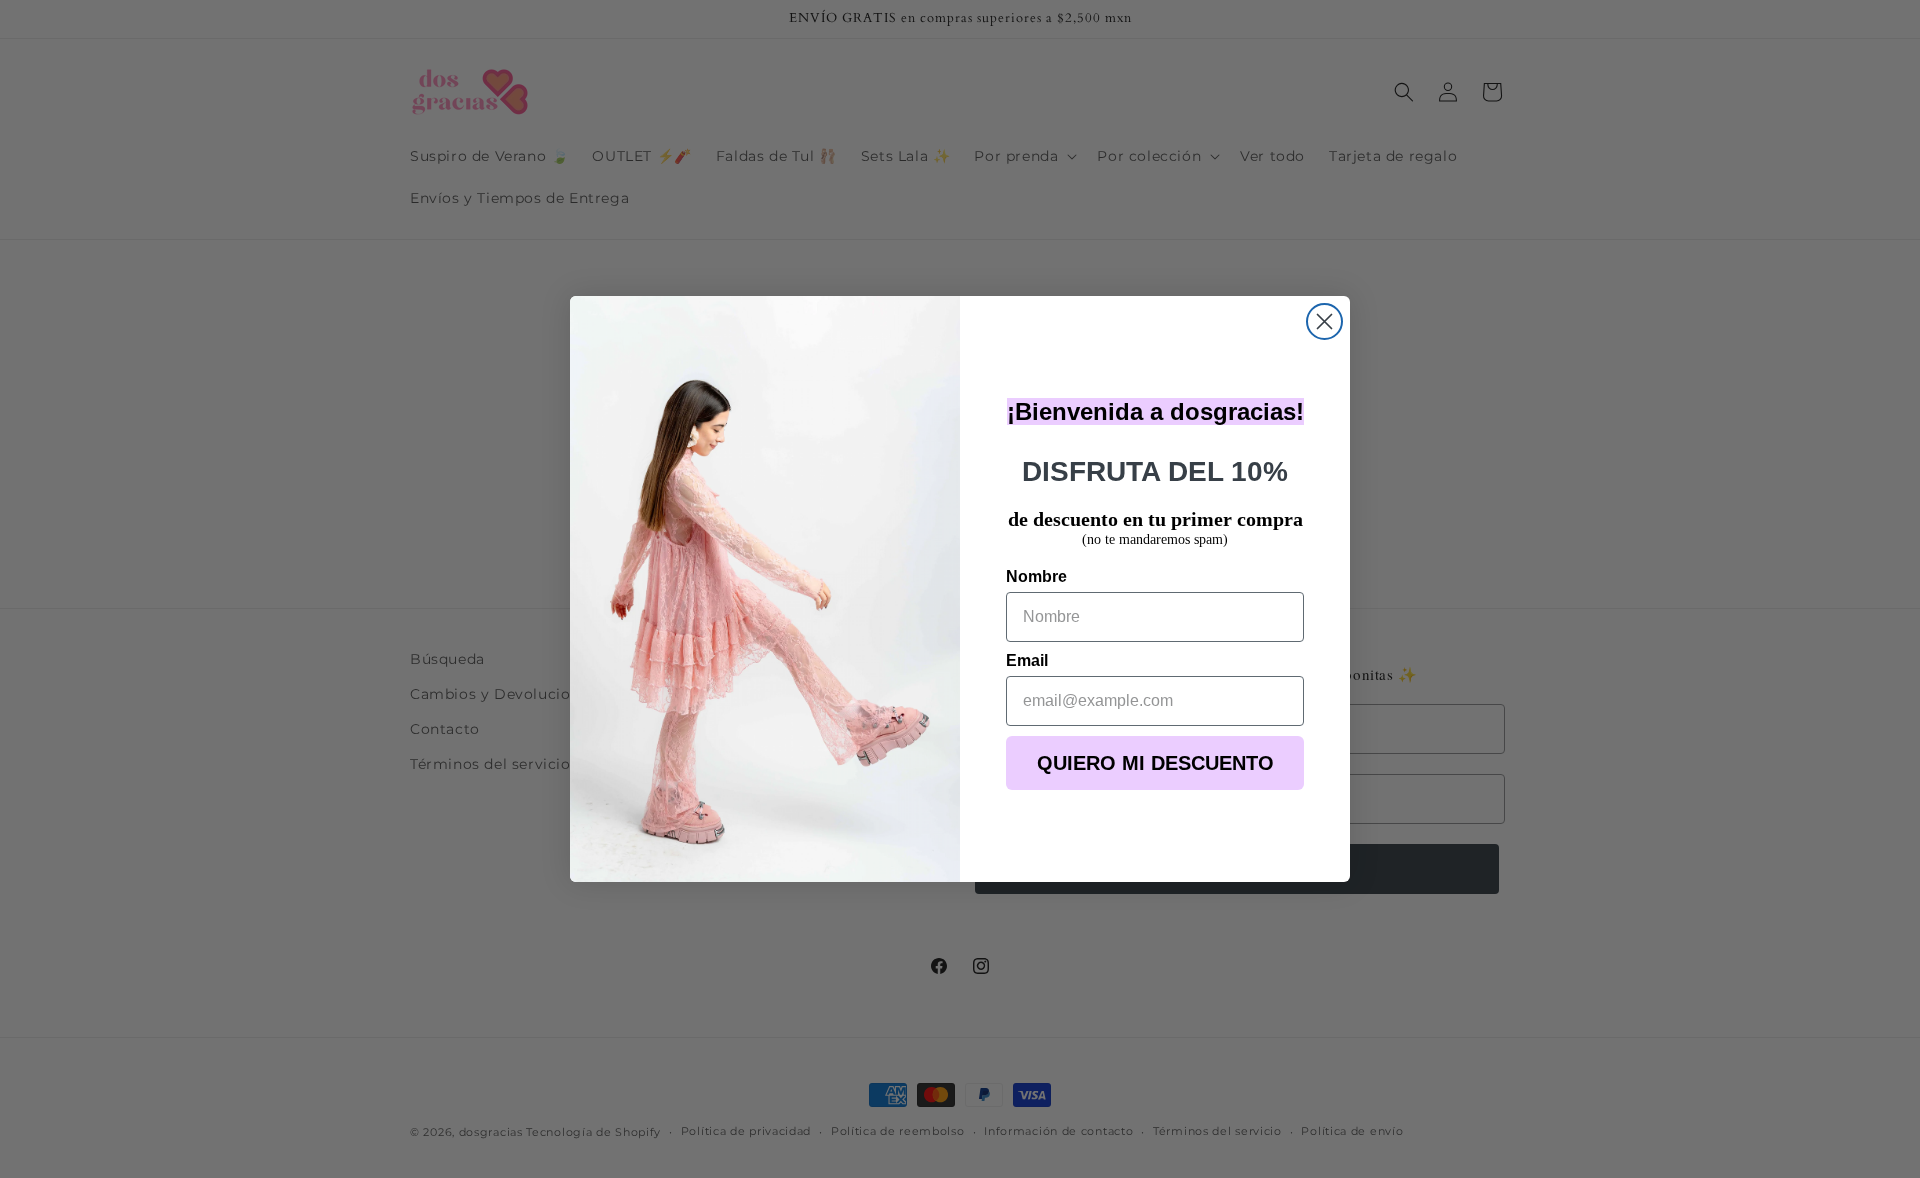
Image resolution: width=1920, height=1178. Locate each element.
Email (1027, 660)
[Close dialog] (1324, 321)
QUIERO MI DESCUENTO (1155, 763)
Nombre (1036, 576)
